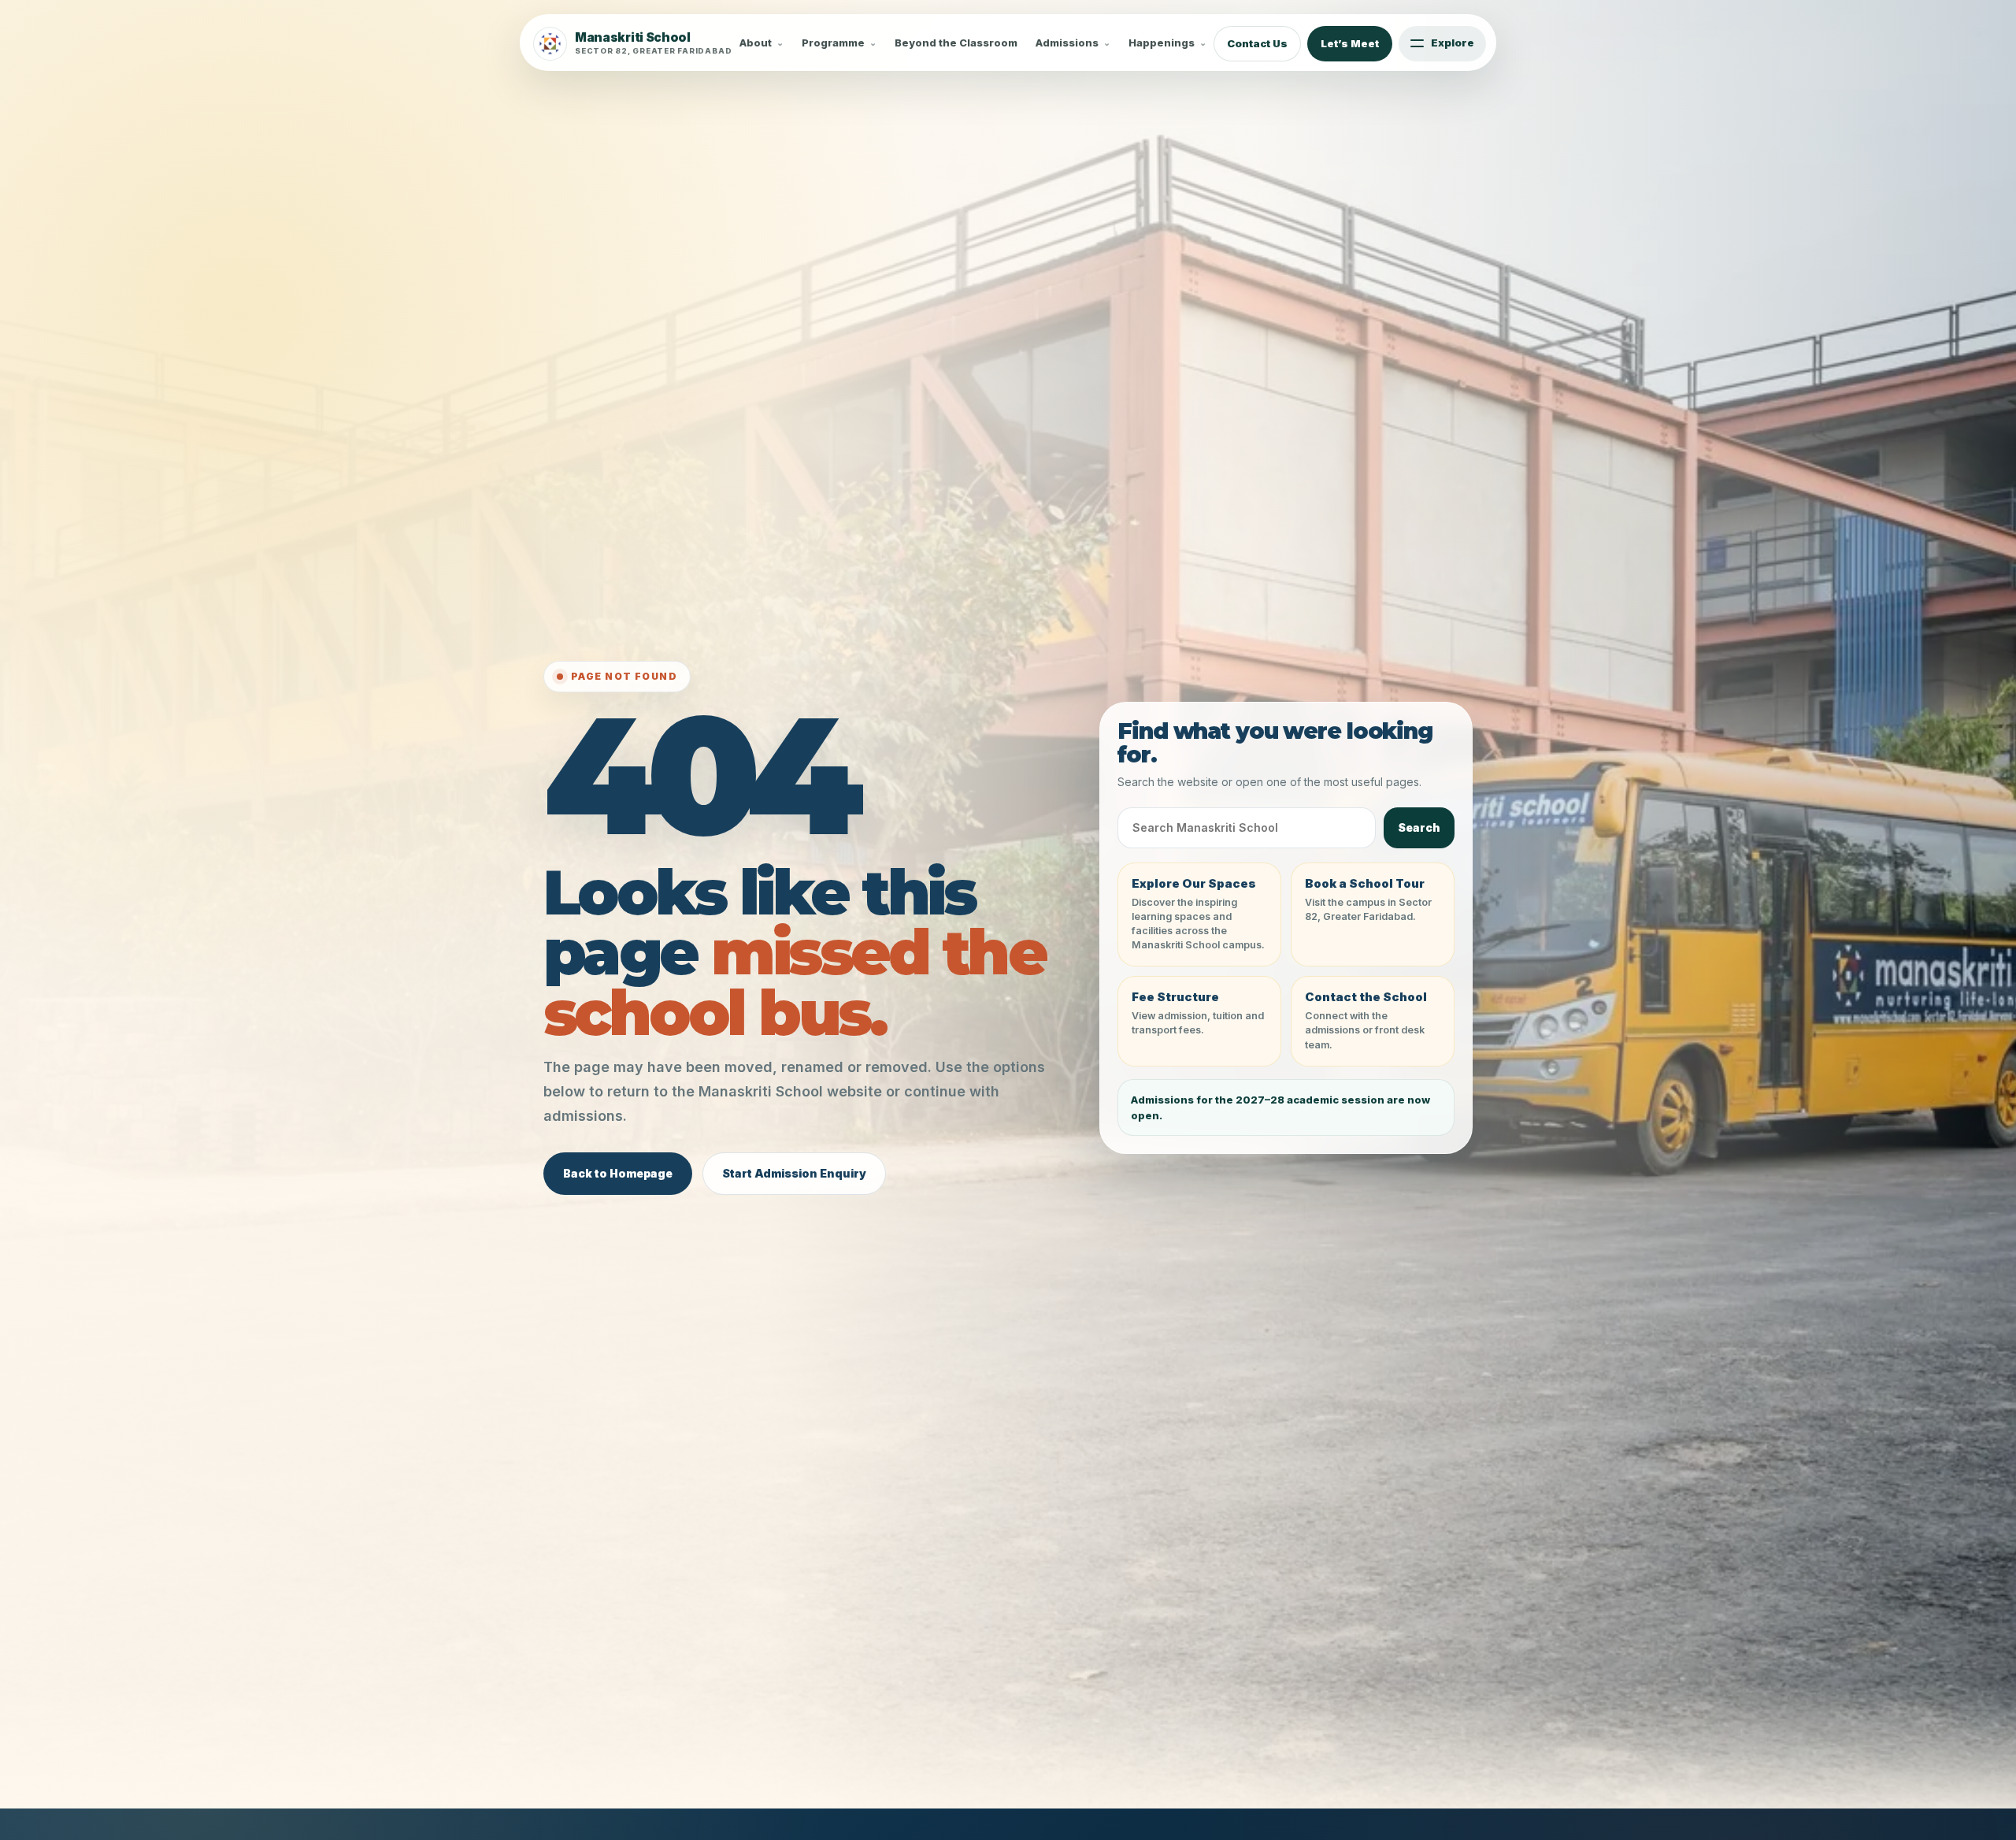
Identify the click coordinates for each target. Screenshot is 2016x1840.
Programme (833, 43)
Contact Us (1257, 43)
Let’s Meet (1350, 43)
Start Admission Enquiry (794, 1173)
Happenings (1162, 43)
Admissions (1067, 43)
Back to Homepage (618, 1173)
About (756, 43)
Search (1419, 827)
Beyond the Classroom (956, 43)
